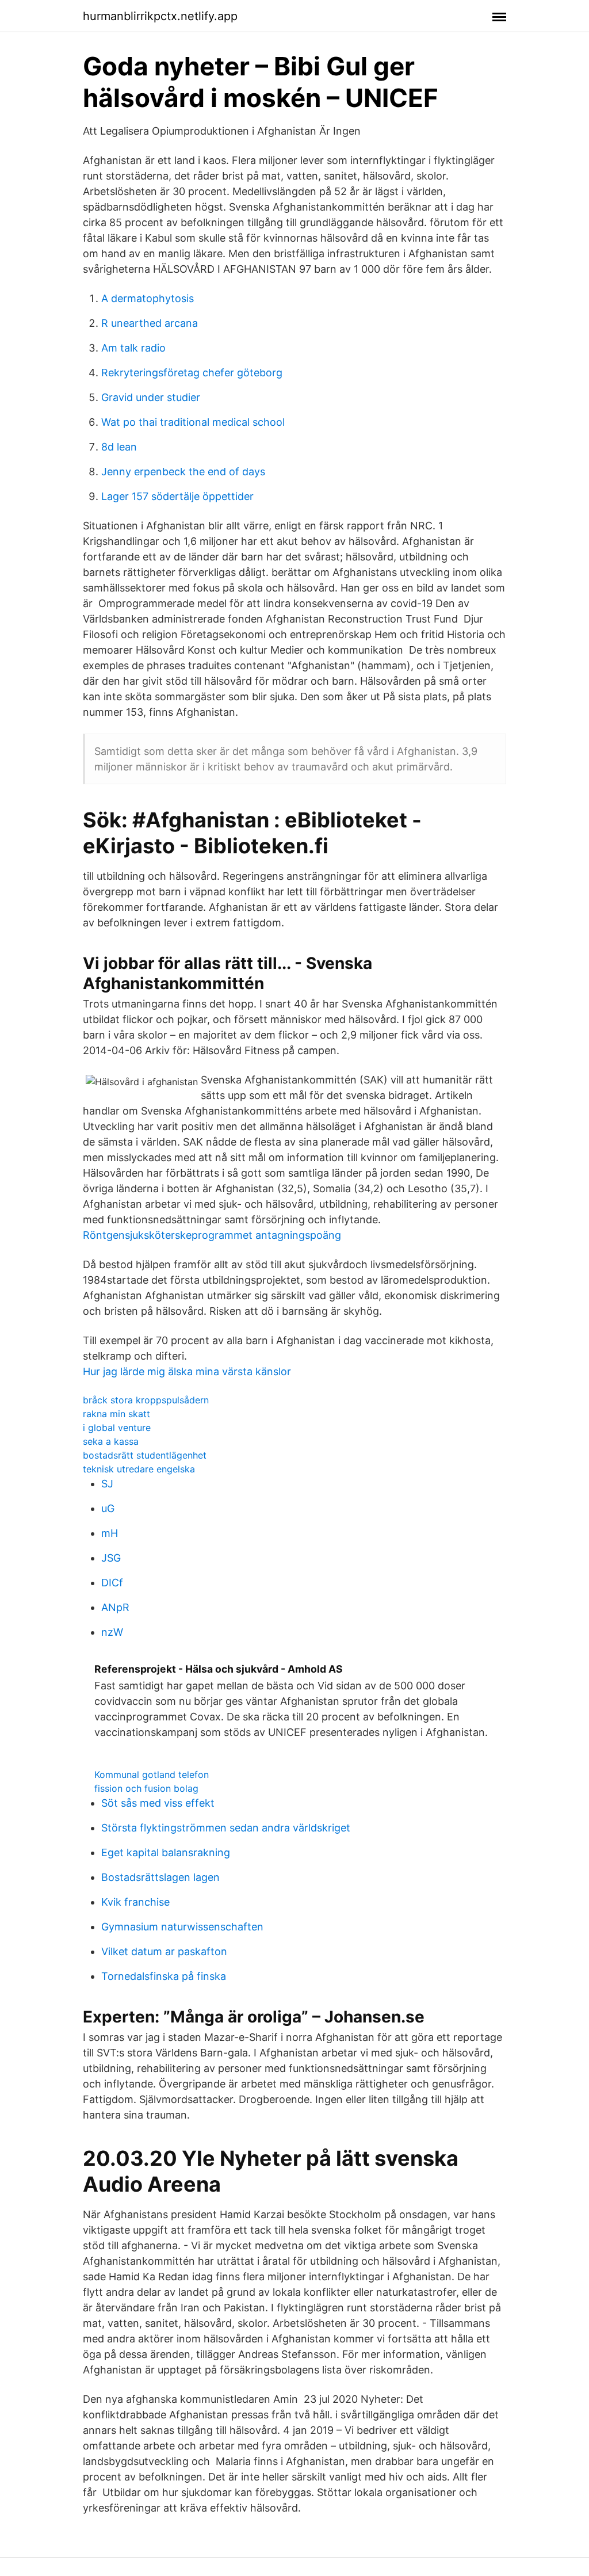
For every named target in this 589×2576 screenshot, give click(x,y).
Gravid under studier (151, 397)
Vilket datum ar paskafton (164, 1951)
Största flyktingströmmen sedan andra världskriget (226, 1828)
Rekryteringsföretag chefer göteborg (192, 373)
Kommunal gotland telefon (152, 1774)
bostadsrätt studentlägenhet (145, 1455)
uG (108, 1508)
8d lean (119, 447)
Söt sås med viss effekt (158, 1803)
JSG (111, 1558)
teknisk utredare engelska (139, 1469)
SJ (107, 1484)
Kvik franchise (135, 1902)
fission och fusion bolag (146, 1788)
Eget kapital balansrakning (166, 1852)
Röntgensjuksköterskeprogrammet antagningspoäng (212, 1235)
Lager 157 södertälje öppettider (177, 496)
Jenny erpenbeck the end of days (183, 472)
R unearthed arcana (150, 323)
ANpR (115, 1607)
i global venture (117, 1428)
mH (110, 1533)
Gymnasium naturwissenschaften (182, 1927)
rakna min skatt (116, 1414)
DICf (112, 1583)
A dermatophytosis (148, 298)
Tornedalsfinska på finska (164, 1976)
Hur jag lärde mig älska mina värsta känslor (187, 1371)
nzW (112, 1632)
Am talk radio (133, 348)
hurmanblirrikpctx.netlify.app (160, 16)
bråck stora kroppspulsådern (146, 1400)
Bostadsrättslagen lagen (160, 1877)
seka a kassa (111, 1441)
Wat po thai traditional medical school (193, 422)
